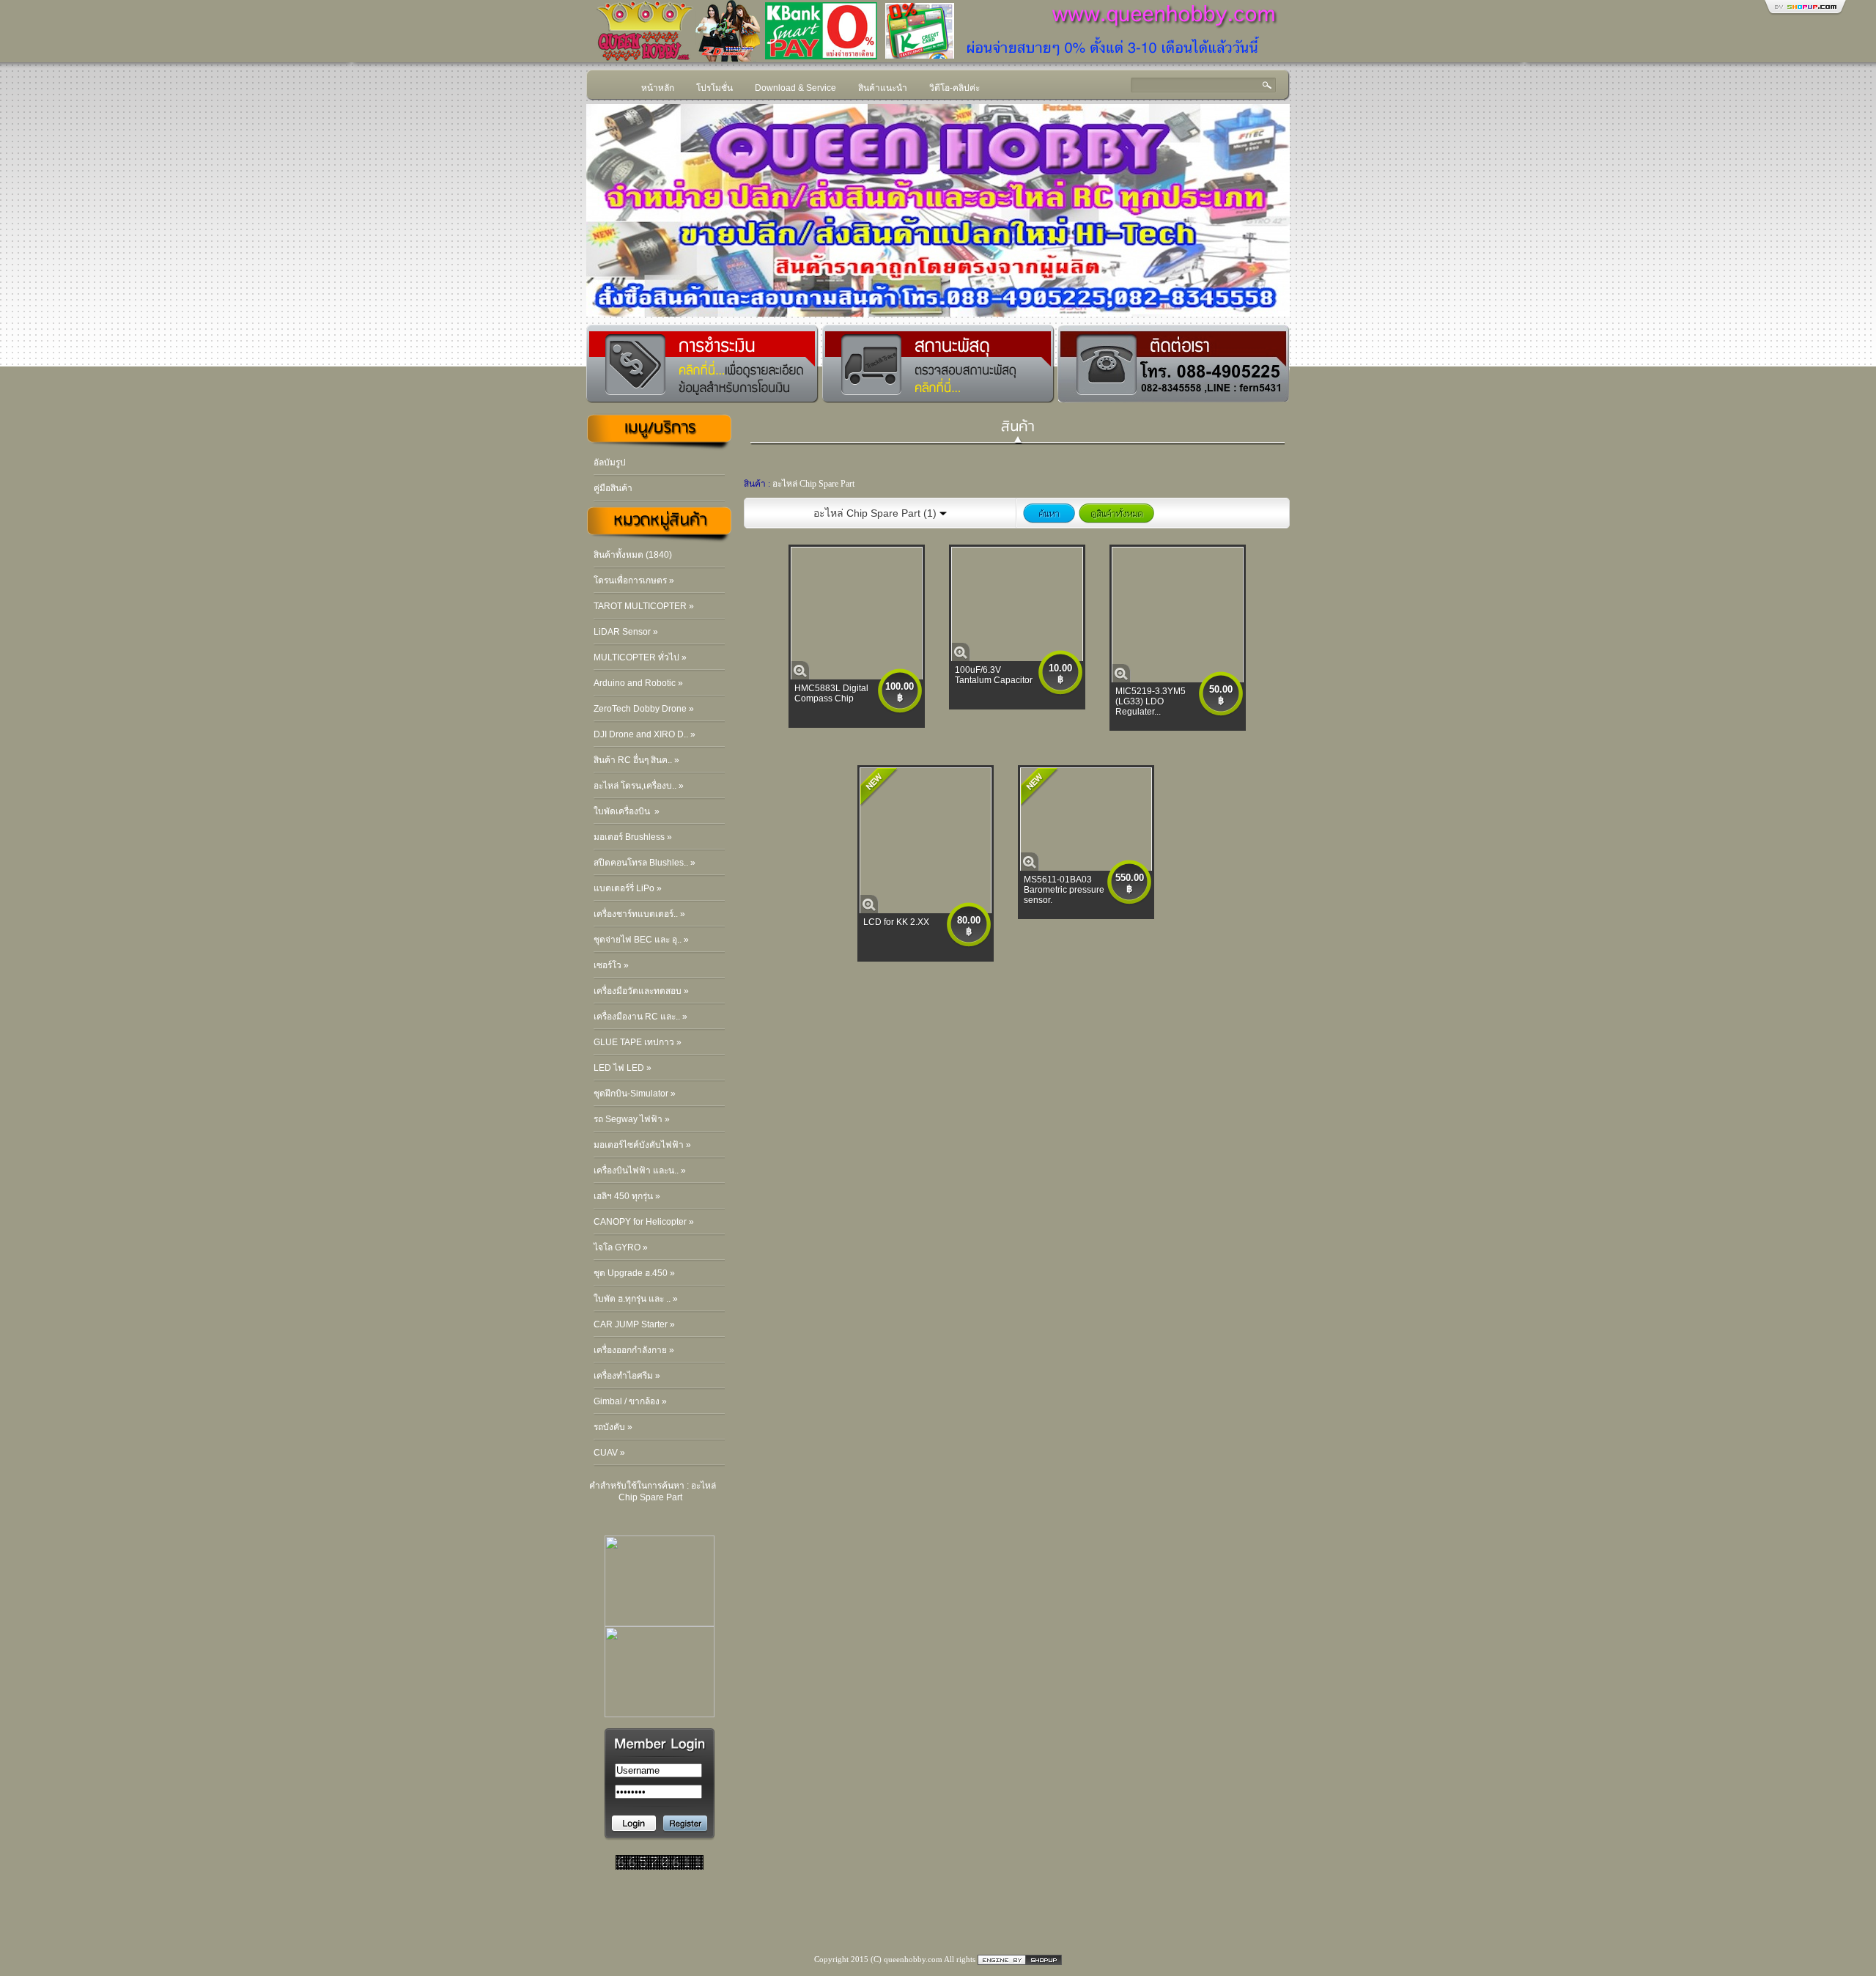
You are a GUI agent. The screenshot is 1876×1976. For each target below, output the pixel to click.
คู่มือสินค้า (613, 488)
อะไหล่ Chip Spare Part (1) (876, 513)
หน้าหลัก (658, 88)
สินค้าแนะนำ (883, 88)
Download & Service (795, 88)
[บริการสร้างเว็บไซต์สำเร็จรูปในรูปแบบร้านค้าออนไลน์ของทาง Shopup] (1020, 1959)
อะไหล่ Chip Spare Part (813, 484)
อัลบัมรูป (610, 462)
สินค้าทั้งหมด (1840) (633, 555)
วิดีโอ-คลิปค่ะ (954, 88)
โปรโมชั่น (714, 88)
